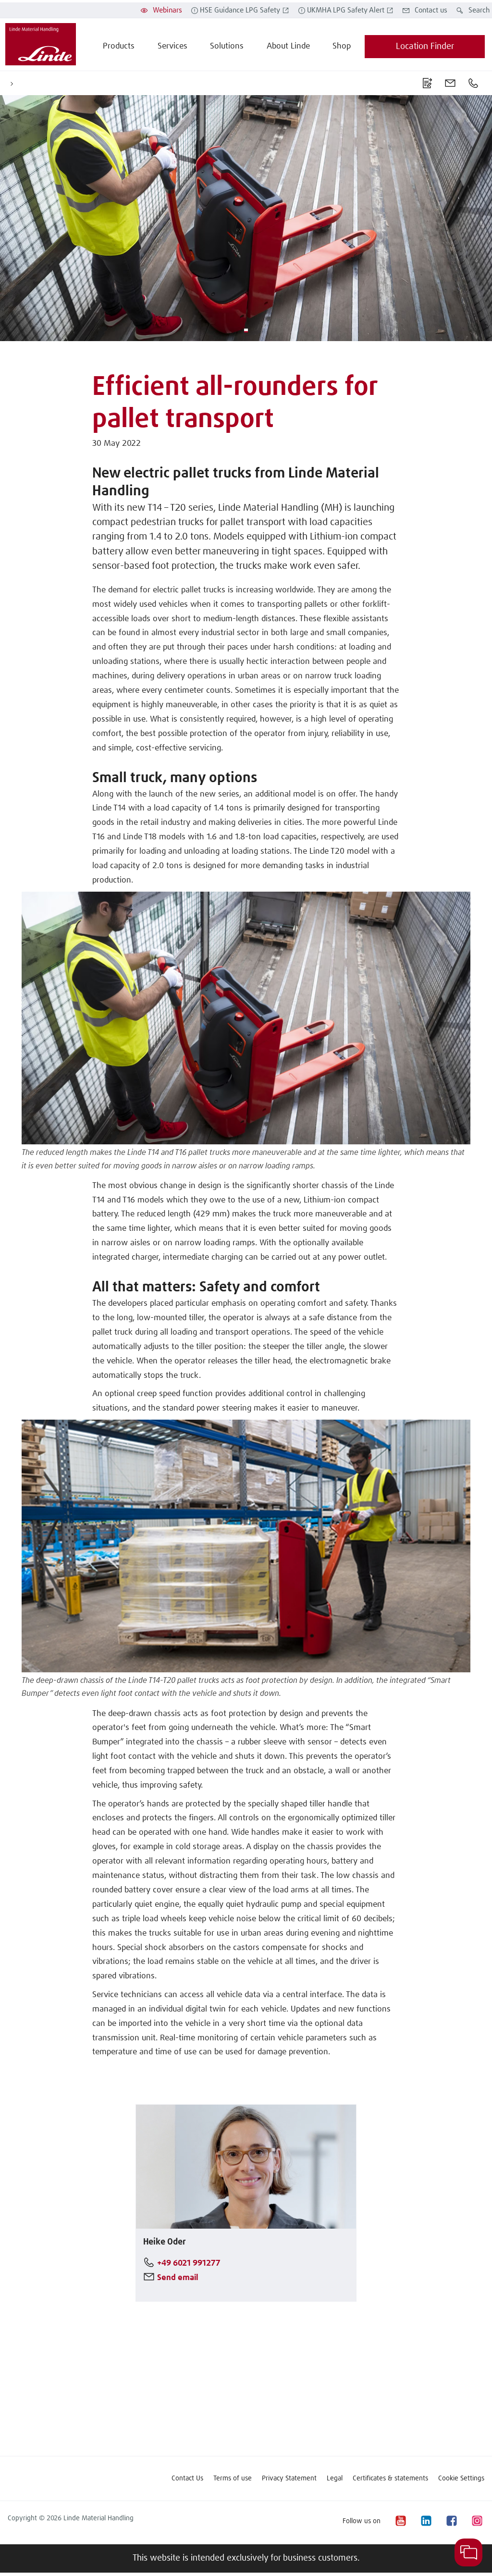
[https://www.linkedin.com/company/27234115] (426, 2521)
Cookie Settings (461, 2478)
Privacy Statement (289, 2478)
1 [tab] (246, 331)
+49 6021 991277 (189, 2263)
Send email (178, 2278)
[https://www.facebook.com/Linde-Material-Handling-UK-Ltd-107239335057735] (451, 2521)
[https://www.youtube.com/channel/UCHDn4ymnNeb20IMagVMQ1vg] (400, 2521)
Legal (335, 2478)
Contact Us (187, 2478)
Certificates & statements (390, 2478)
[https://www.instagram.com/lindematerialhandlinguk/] (477, 2521)
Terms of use (233, 2478)
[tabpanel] (246, 218)
